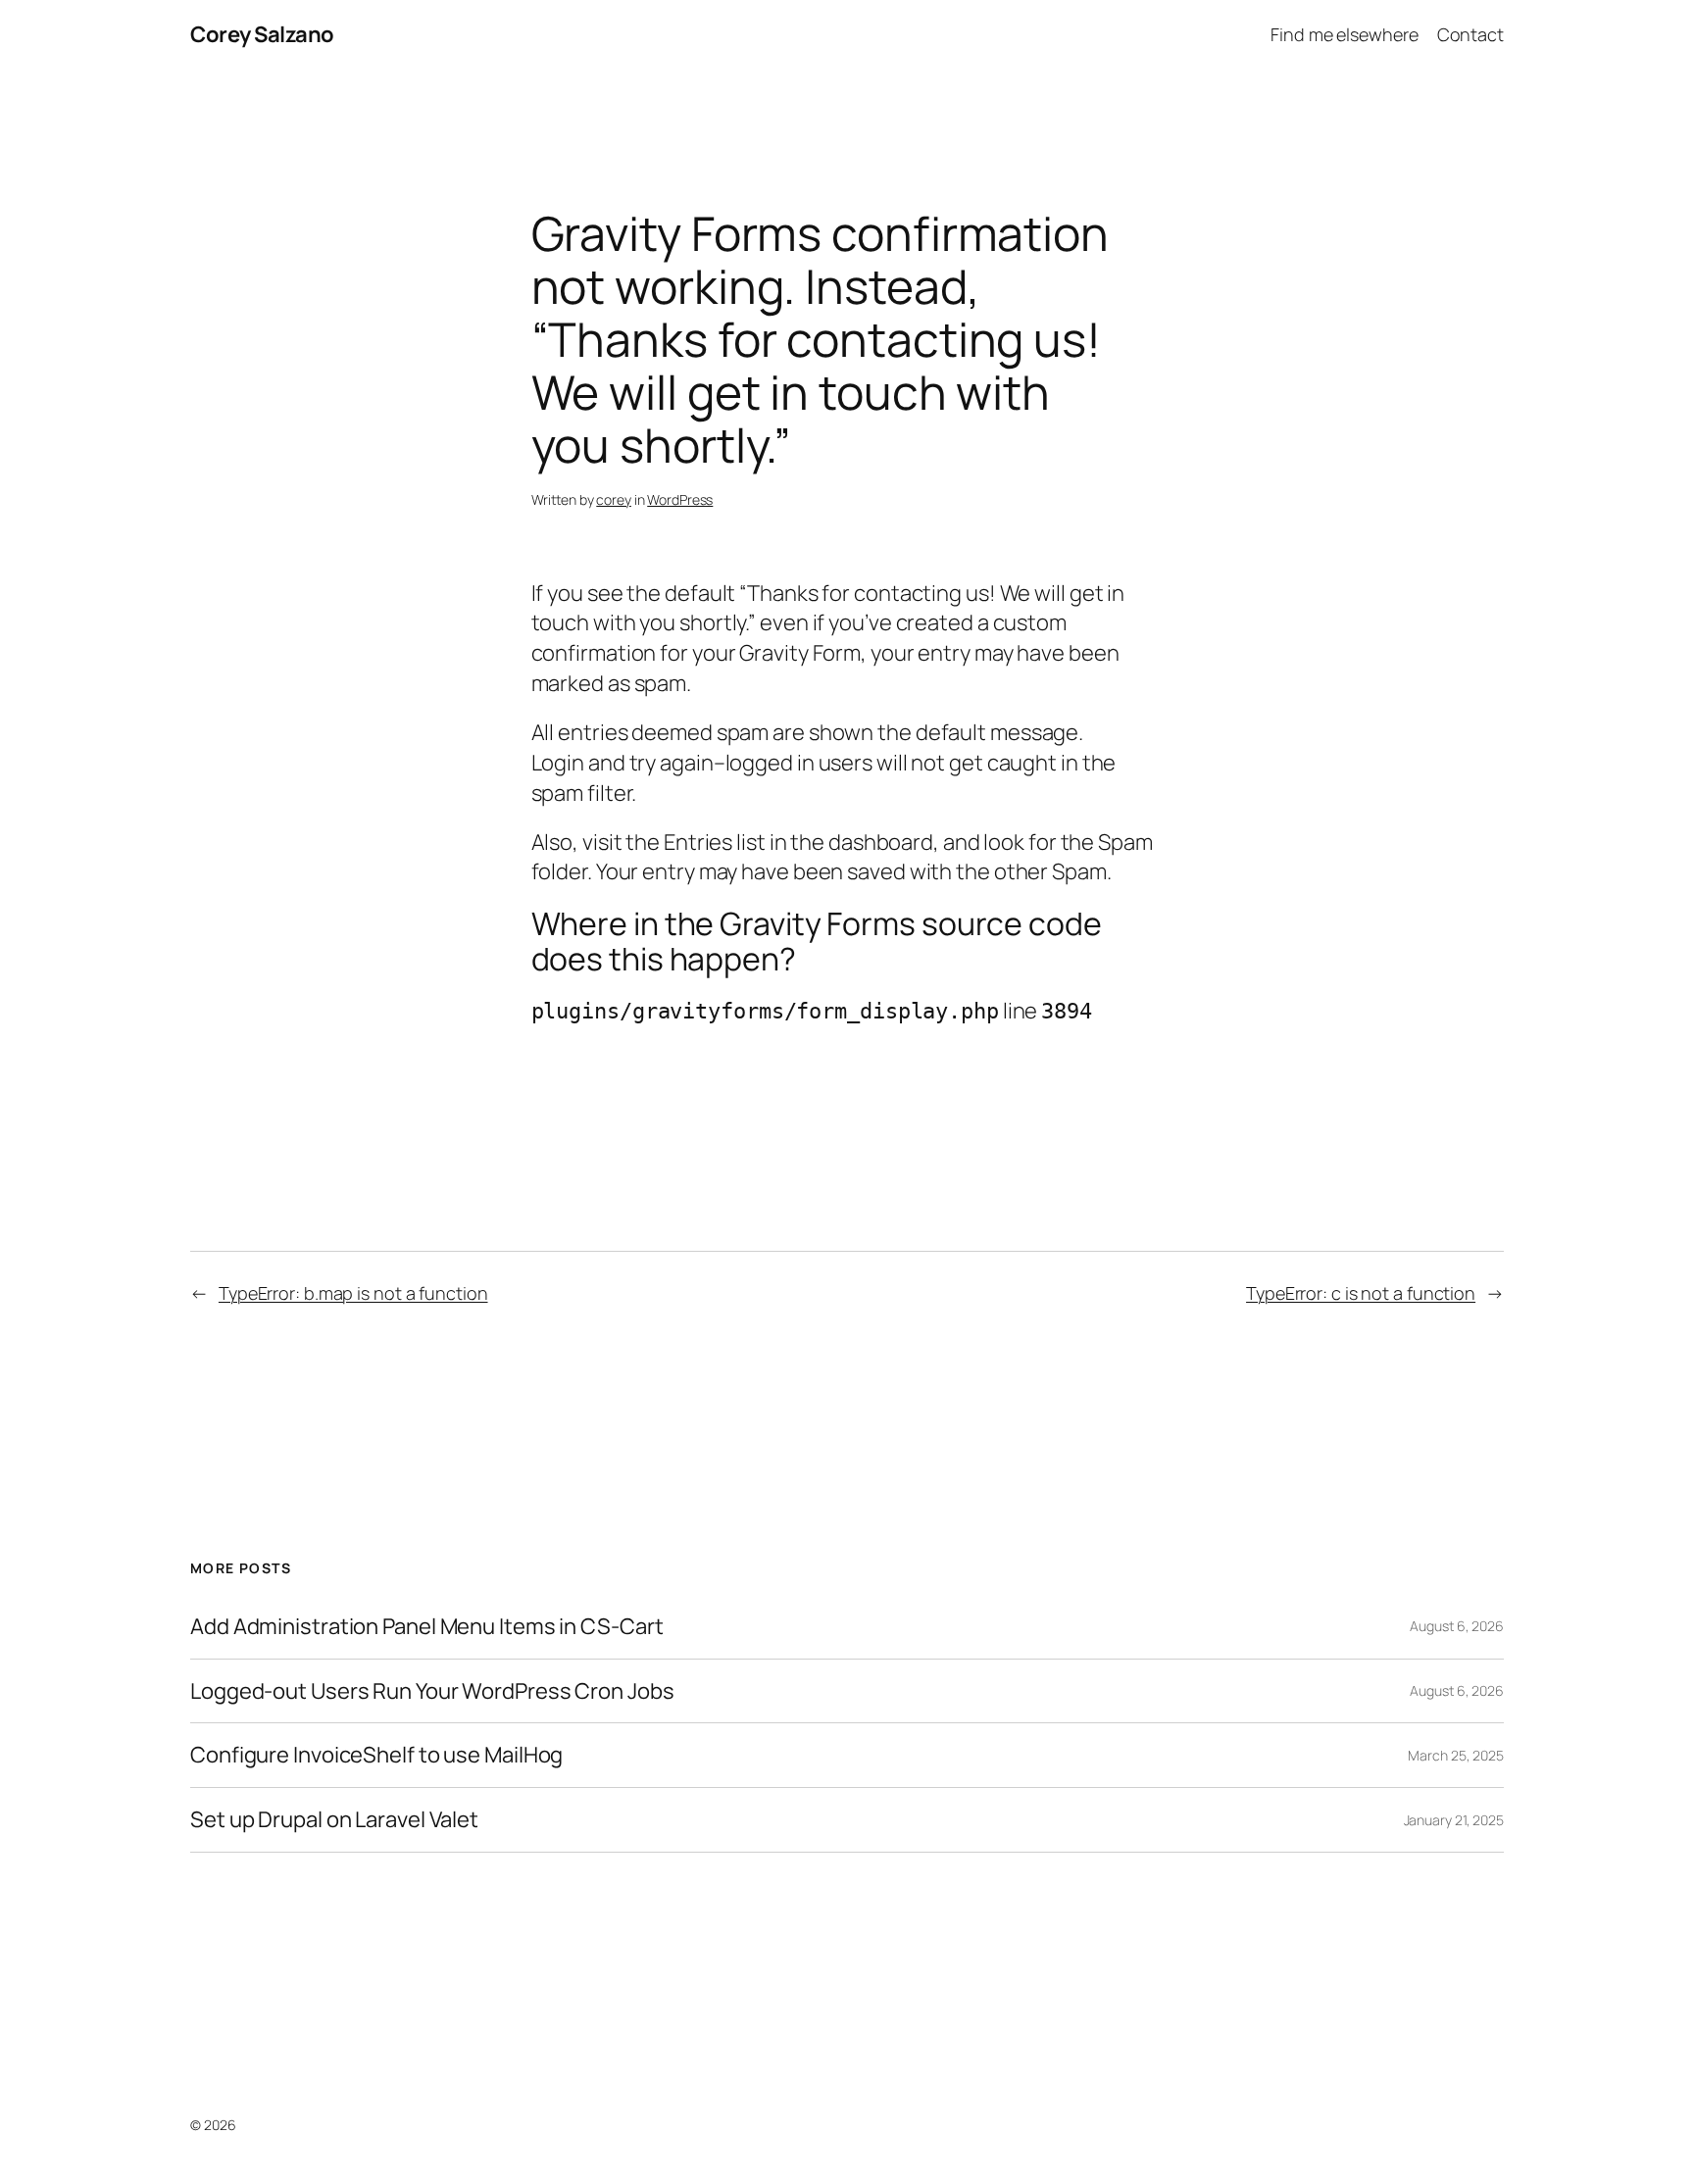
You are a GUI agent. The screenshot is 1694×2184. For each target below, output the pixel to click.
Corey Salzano (262, 34)
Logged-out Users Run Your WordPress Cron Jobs (432, 1691)
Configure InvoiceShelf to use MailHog (376, 1755)
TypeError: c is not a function (1361, 1293)
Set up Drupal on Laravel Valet (334, 1820)
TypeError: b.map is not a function (353, 1293)
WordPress (680, 499)
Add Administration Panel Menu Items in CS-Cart (426, 1627)
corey (614, 499)
